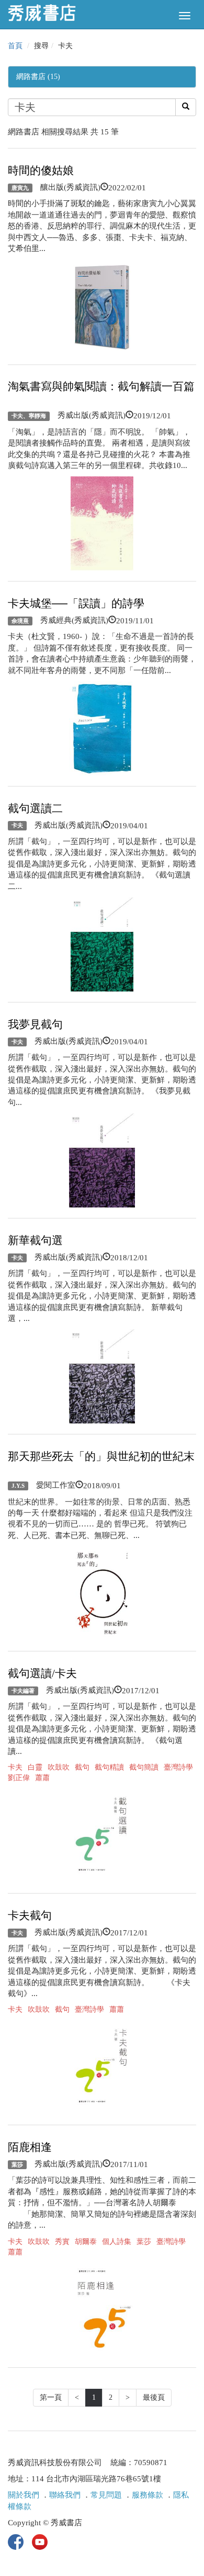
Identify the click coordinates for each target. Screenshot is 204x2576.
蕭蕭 (42, 1778)
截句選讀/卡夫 (42, 1673)
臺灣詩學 (178, 1767)
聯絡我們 (65, 2495)
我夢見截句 (35, 1024)
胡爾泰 (86, 2242)
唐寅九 (20, 188)
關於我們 (24, 2495)
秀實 (62, 2242)
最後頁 (154, 2397)
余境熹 (20, 621)
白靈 (35, 1767)
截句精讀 (109, 1767)
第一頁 (51, 2397)
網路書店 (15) (38, 77)
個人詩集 (117, 2242)
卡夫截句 (30, 1916)
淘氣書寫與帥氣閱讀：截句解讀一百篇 (101, 386)
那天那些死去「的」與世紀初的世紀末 (101, 1456)
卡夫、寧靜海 (29, 416)
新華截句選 (35, 1240)
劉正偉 (19, 1778)
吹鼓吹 (59, 1767)
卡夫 (17, 826)
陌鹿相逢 (30, 2147)
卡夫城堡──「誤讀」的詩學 (76, 603)
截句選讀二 (35, 808)
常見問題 (106, 2495)
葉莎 (17, 2164)
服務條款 (148, 2495)
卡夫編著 (23, 1691)
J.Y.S (18, 1486)
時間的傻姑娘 (41, 170)
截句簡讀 (144, 1767)
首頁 (15, 46)
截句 (82, 1767)
